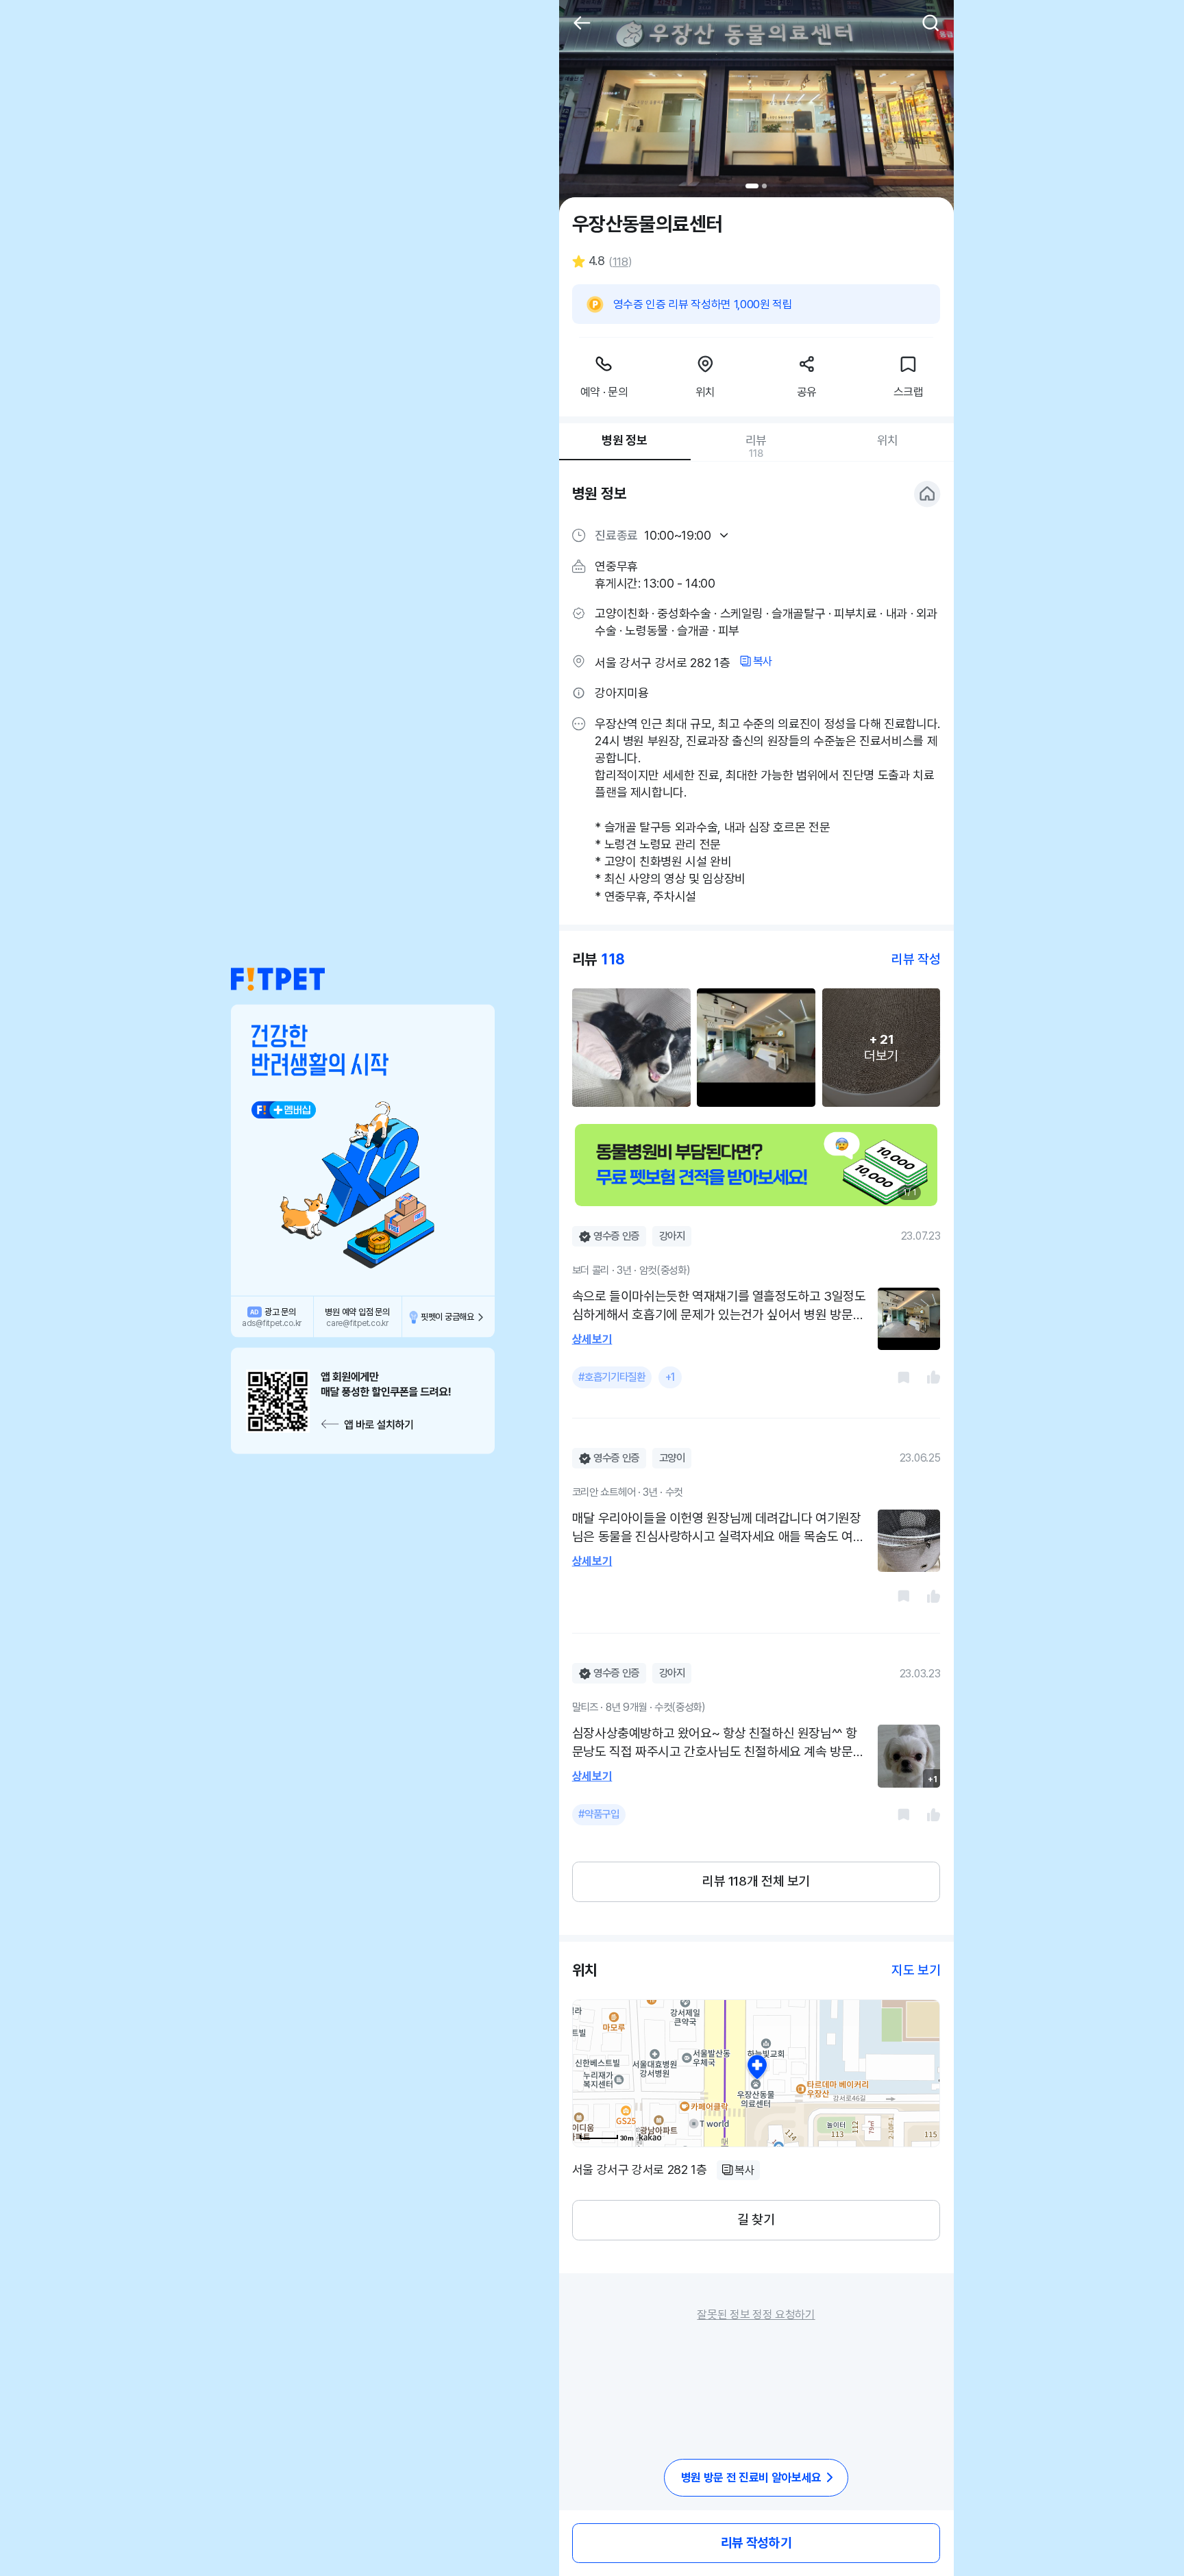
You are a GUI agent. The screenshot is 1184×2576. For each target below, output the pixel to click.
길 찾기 (756, 2219)
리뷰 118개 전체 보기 (756, 1881)
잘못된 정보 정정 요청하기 (756, 2314)
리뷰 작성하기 (756, 2543)
